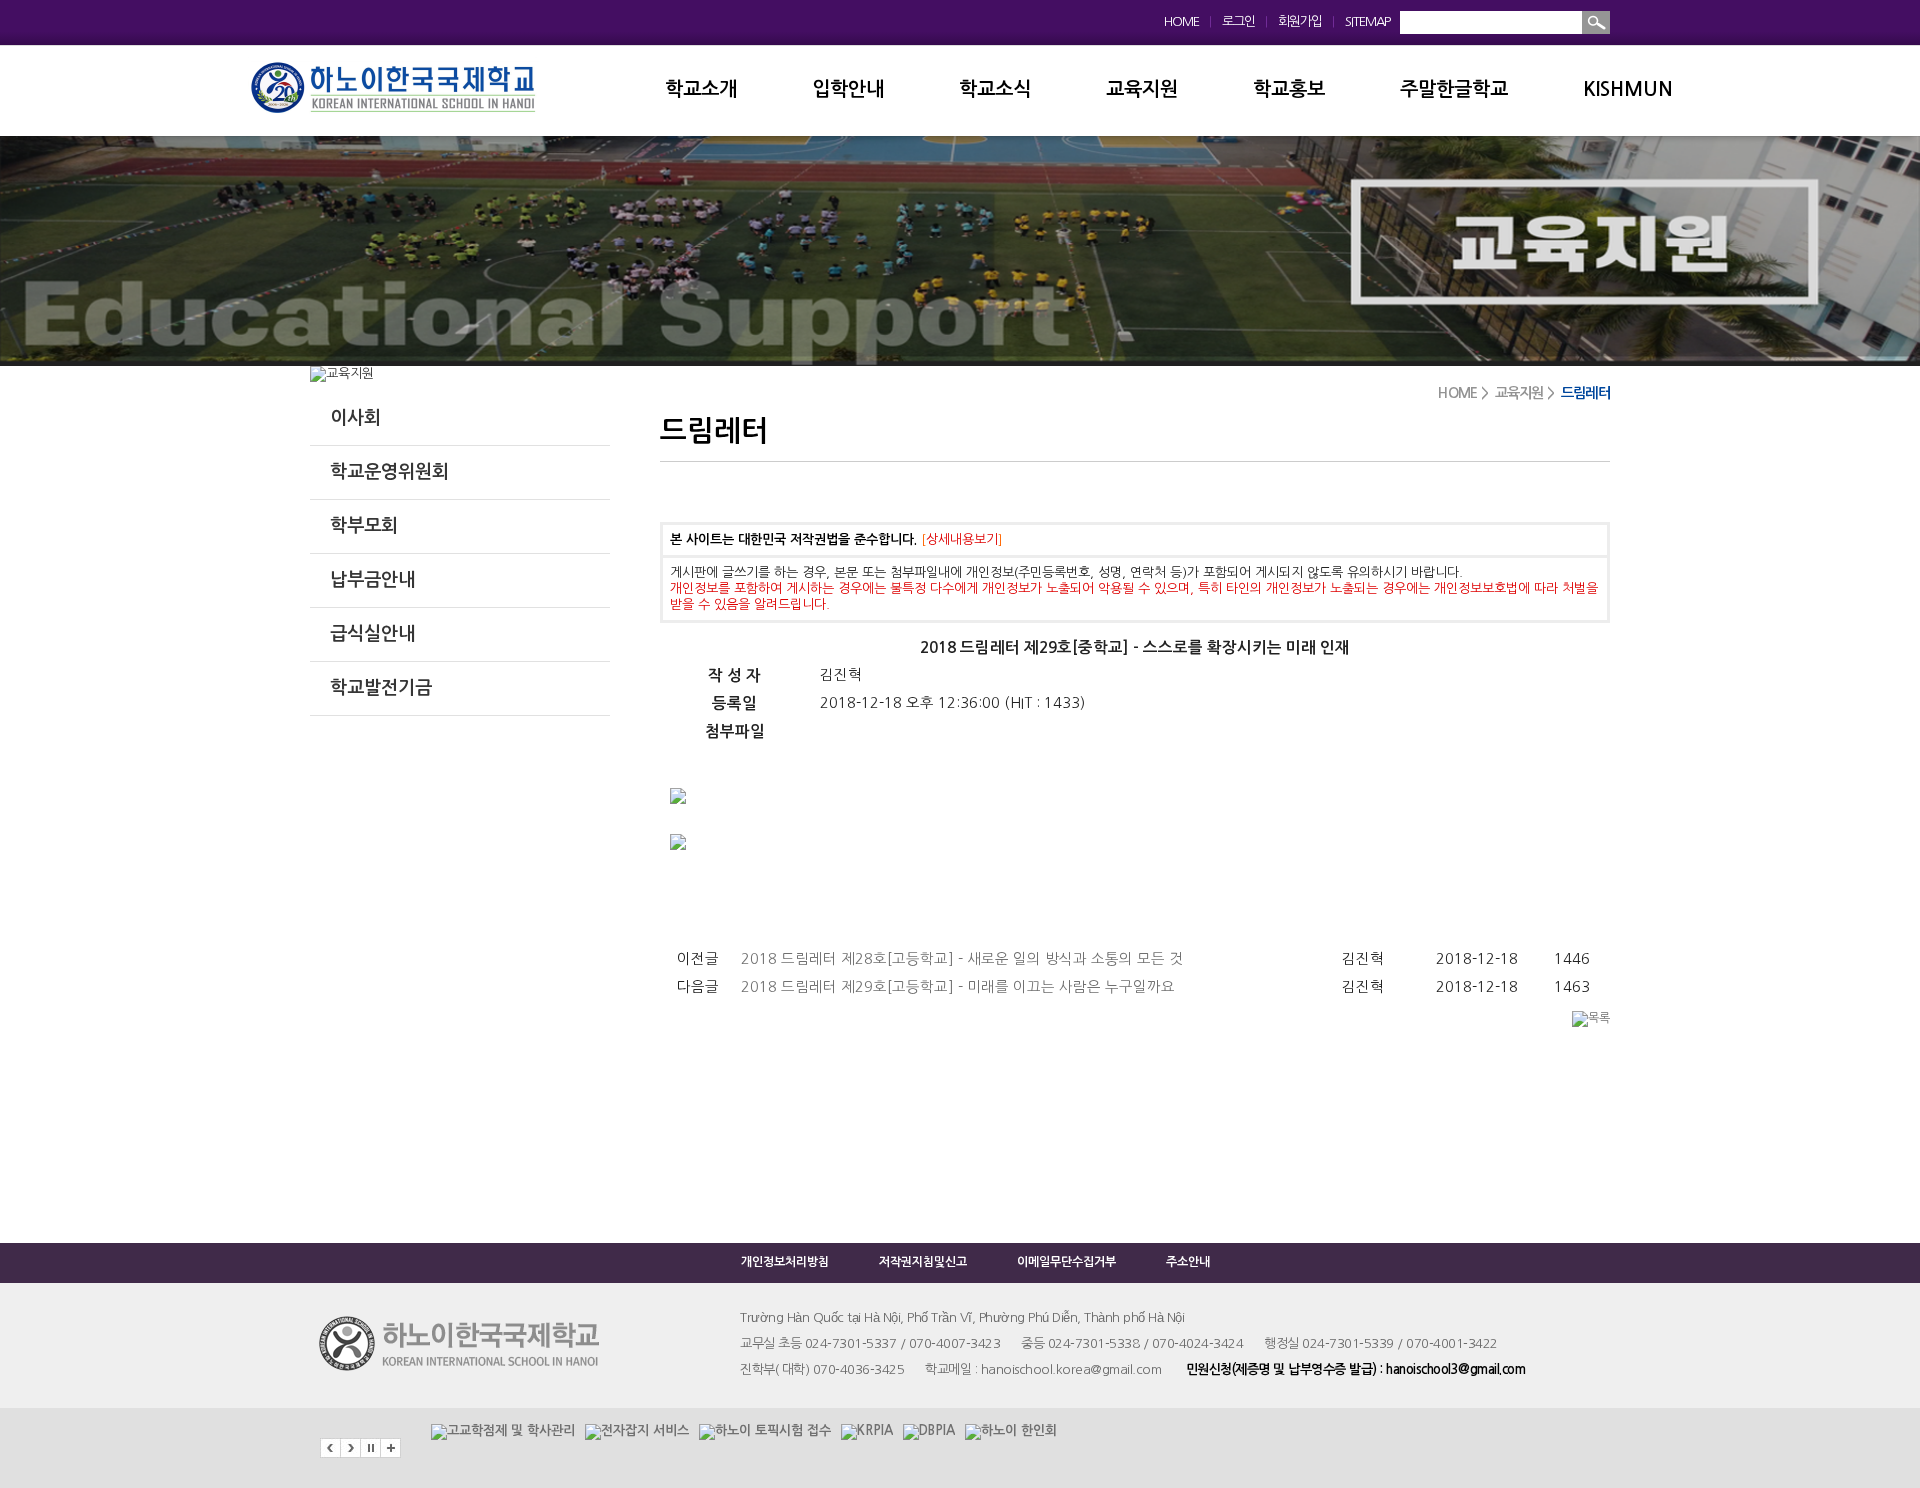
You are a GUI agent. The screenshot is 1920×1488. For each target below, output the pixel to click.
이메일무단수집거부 (1066, 1262)
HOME (1181, 21)
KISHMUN (1628, 89)
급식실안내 (372, 634)
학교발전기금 (381, 688)
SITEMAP (1367, 21)
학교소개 (701, 89)
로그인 (1238, 21)
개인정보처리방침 (785, 1262)
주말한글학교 (1454, 89)
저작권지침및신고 (923, 1262)
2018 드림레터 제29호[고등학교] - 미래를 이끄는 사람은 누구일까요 (958, 987)
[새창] (503, 1423)
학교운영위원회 (389, 472)
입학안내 (848, 89)
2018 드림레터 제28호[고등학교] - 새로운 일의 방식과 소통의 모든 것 (962, 959)
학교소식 (995, 89)
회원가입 (1300, 21)
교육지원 (1142, 89)
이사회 (355, 418)
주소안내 (1188, 1262)
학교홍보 (1289, 89)
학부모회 (364, 526)
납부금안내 (372, 580)
